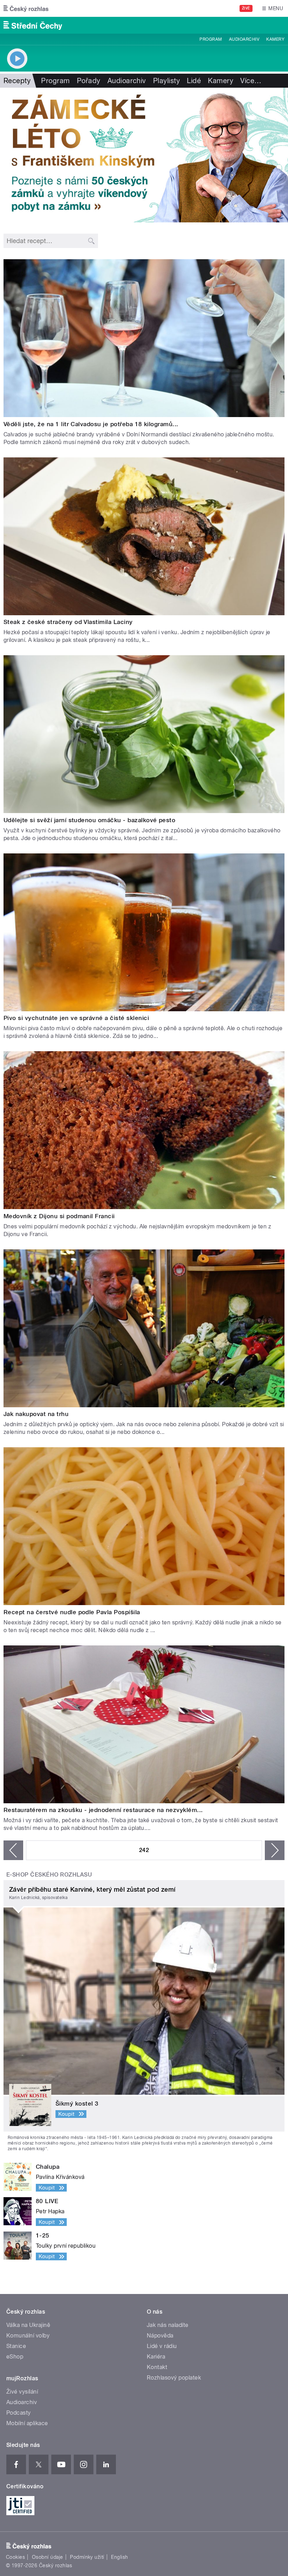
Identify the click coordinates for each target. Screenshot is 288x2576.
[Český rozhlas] (26, 8)
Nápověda (160, 2336)
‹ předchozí (13, 1850)
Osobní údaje (48, 2557)
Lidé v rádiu (162, 2346)
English (119, 2557)
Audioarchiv (244, 39)
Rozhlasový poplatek (174, 2378)
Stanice (16, 2346)
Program (211, 39)
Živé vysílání (22, 2392)
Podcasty (19, 2413)
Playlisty (166, 81)
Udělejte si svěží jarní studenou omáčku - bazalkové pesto (89, 820)
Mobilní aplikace (27, 2423)
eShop (15, 2357)
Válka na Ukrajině (28, 2325)
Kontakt (157, 2367)
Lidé (194, 81)
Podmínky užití (87, 2557)
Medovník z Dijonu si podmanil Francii (59, 1216)
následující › (275, 1850)
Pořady (89, 81)
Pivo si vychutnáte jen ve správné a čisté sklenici (76, 1018)
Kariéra (156, 2357)
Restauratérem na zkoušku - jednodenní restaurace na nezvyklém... (103, 1810)
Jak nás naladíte (168, 2325)
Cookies (15, 2557)
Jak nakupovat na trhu (36, 1414)
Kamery (275, 39)
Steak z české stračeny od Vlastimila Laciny (68, 622)
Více (251, 81)
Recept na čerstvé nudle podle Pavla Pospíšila (72, 1612)
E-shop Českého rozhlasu (49, 1875)
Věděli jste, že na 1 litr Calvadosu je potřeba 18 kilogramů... (91, 424)
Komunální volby (28, 2336)
